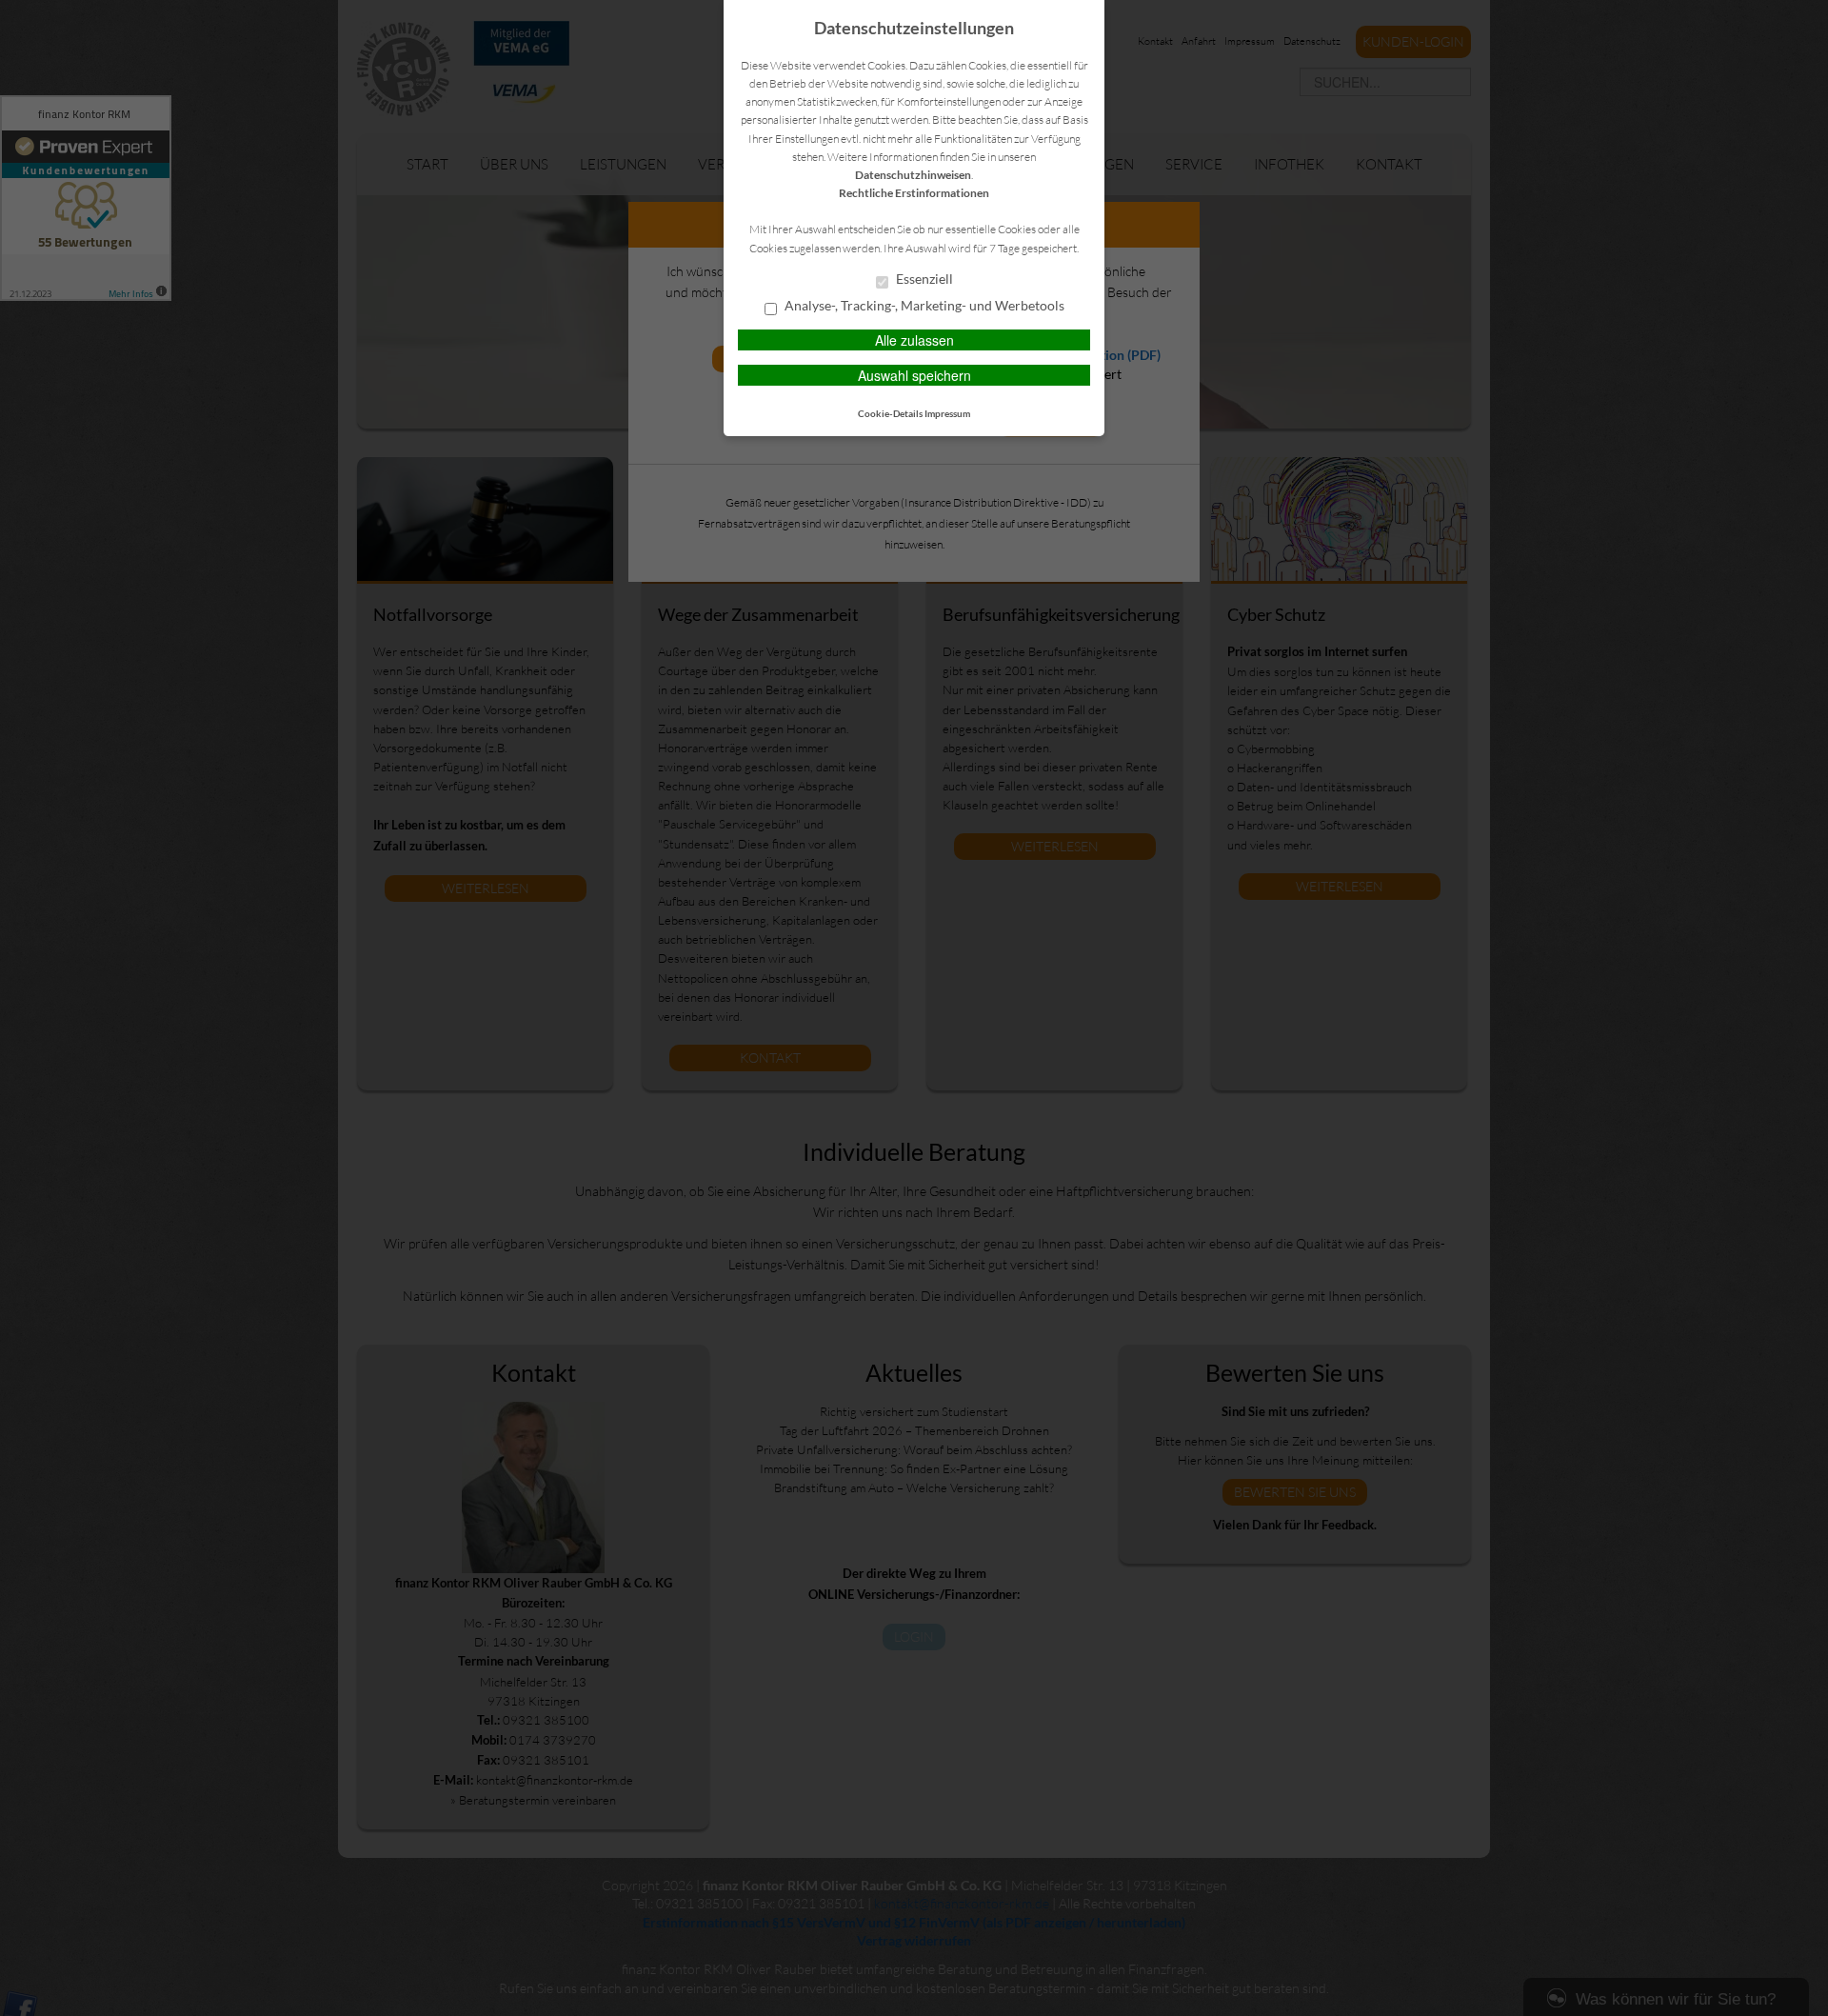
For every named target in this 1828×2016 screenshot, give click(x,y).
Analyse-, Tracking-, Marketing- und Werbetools (923, 306)
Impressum (947, 413)
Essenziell (923, 279)
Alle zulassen (914, 340)
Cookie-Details (890, 413)
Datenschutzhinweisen (913, 175)
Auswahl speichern (914, 375)
